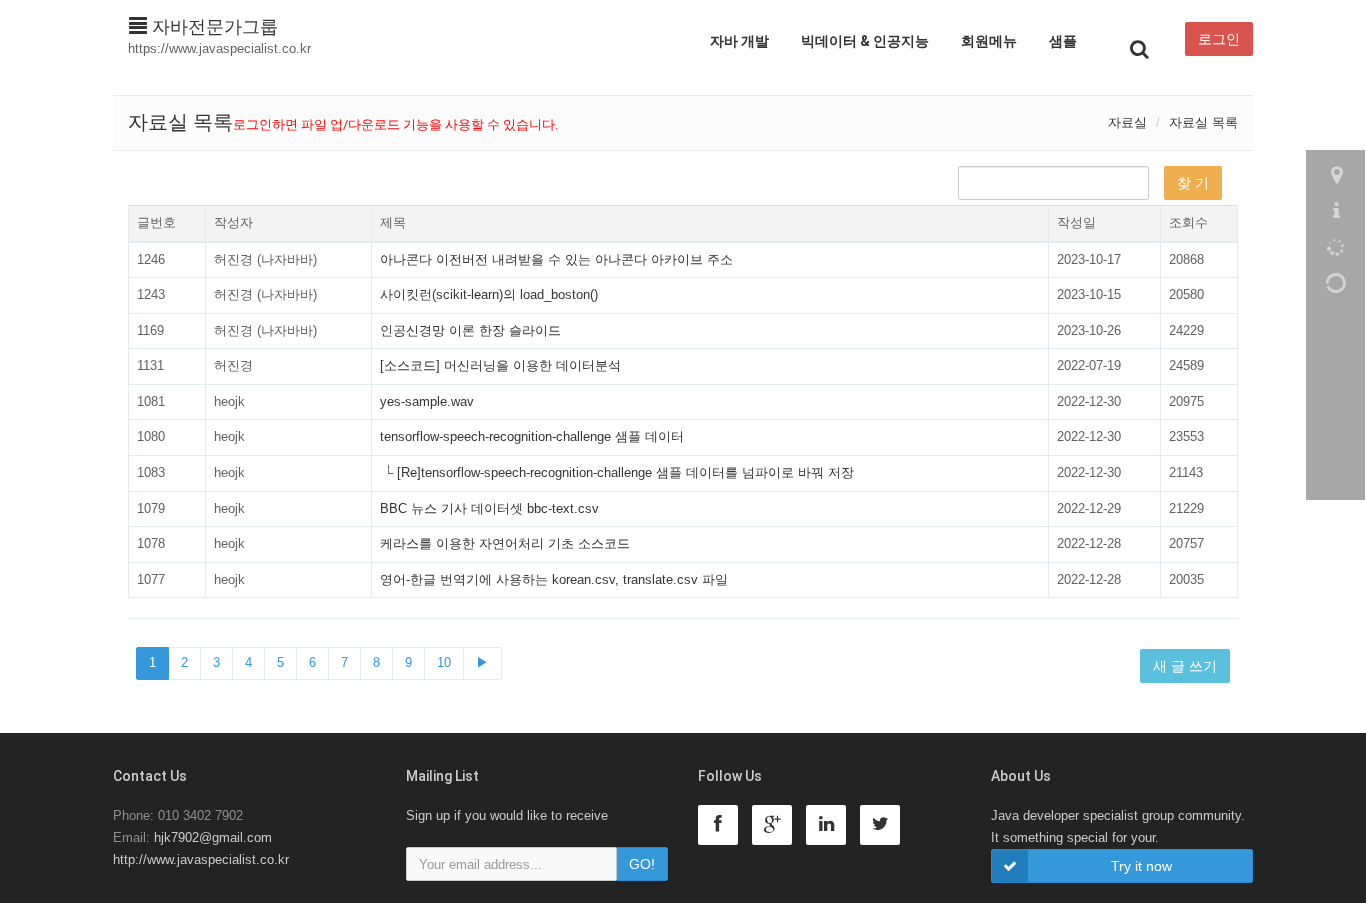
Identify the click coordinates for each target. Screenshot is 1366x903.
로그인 (1219, 39)
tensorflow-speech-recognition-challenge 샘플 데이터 (532, 436)
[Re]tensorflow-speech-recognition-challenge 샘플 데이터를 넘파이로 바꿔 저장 (625, 472)
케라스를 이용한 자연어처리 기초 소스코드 (505, 543)
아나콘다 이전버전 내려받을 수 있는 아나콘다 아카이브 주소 (556, 259)
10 (444, 662)
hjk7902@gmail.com (213, 837)
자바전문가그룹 (212, 27)
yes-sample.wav (427, 401)
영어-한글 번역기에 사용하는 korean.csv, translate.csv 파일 (554, 579)
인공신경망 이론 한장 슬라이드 (470, 330)
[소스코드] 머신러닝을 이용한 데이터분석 (500, 365)
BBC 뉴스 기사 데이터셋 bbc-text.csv (489, 508)
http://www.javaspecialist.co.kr (201, 859)
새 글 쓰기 (1185, 666)
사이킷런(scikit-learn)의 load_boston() (489, 294)
